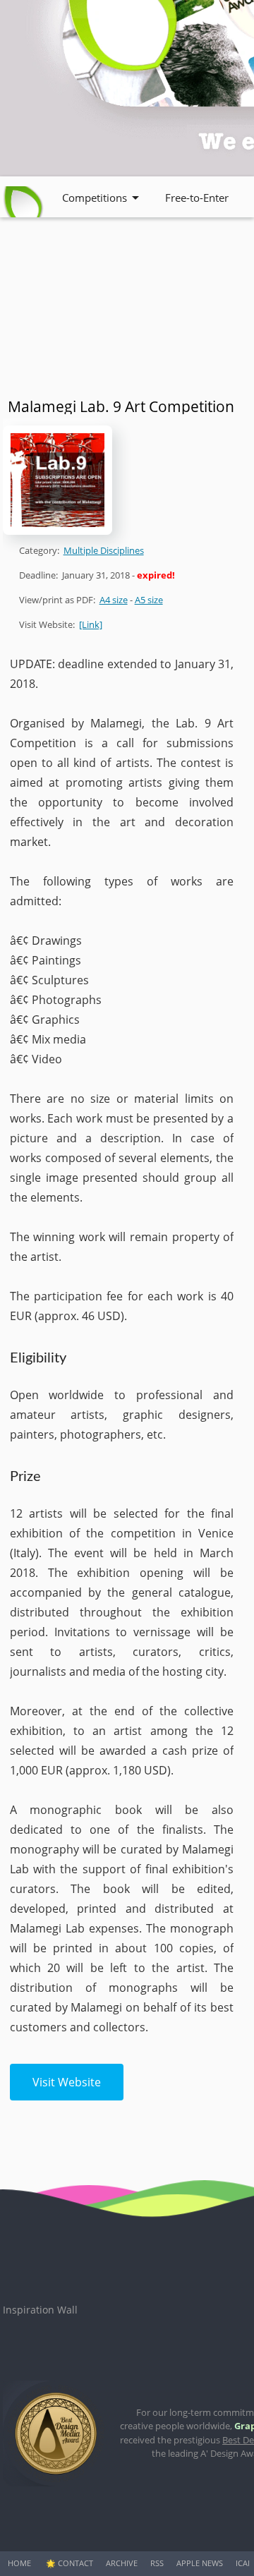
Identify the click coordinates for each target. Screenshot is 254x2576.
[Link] (91, 624)
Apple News (200, 2563)
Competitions (95, 198)
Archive (122, 2563)
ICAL (244, 2563)
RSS (157, 2563)
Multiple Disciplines (104, 550)
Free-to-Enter (197, 198)
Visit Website (67, 2082)
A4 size (114, 600)
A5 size (149, 600)
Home (19, 2563)
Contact (75, 2563)
